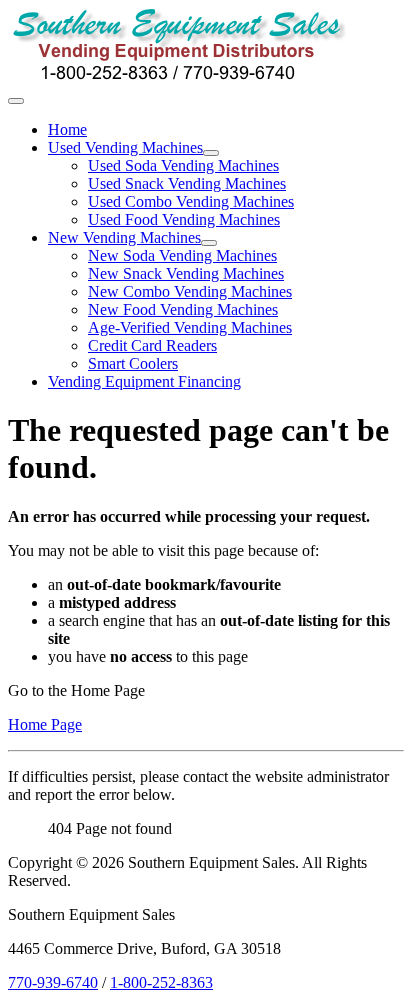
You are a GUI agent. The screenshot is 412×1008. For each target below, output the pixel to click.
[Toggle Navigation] (16, 101)
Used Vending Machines (125, 147)
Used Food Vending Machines (184, 219)
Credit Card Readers (152, 345)
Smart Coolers (133, 363)
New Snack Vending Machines (186, 273)
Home (67, 129)
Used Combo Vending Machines (191, 201)
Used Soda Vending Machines (183, 165)
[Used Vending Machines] (211, 153)
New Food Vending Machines (183, 309)
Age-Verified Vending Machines (190, 327)
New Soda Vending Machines (182, 255)
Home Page (45, 724)
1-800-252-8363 (161, 982)
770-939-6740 (53, 982)
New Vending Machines (124, 237)
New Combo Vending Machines (190, 291)
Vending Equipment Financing (144, 381)
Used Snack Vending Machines (187, 183)
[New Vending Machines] (209, 243)
